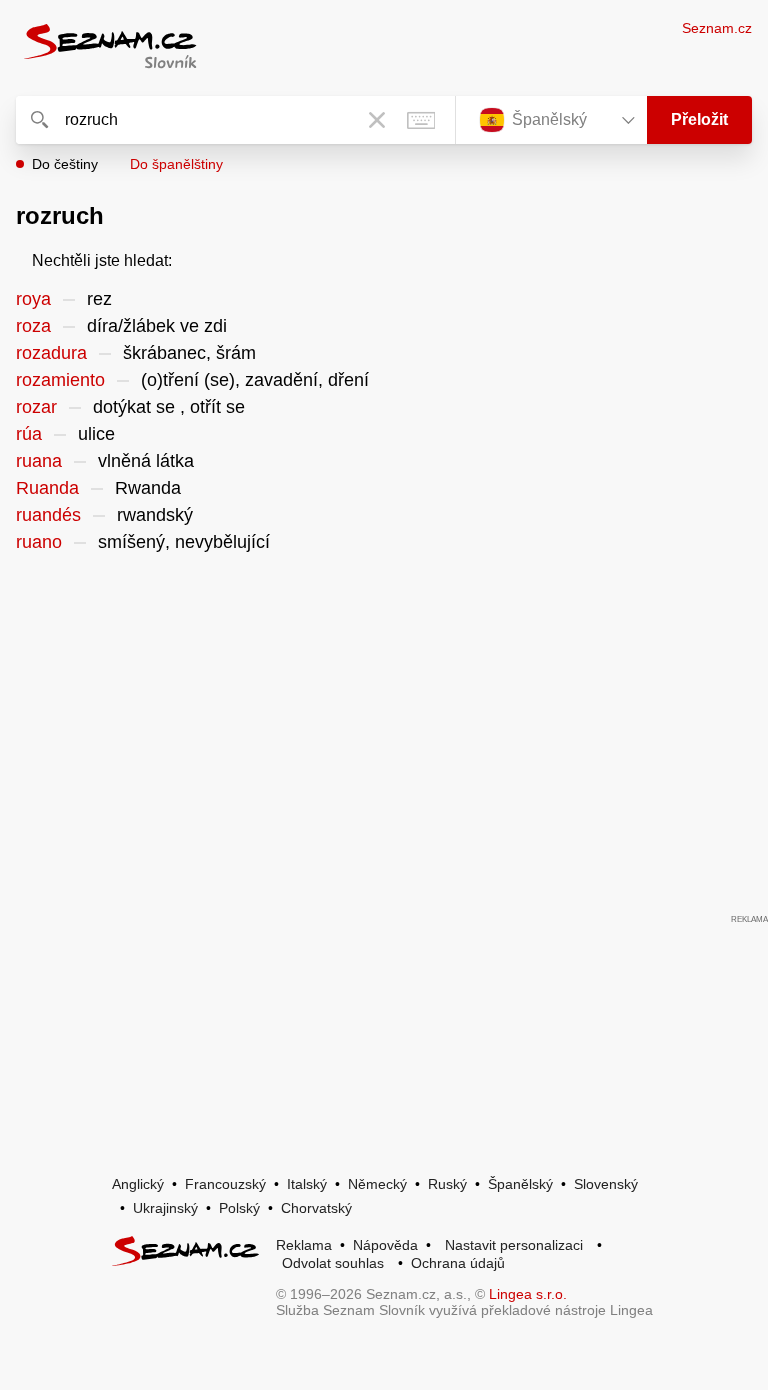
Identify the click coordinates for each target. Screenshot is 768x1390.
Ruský (447, 1184)
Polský (239, 1208)
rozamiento (60, 380)
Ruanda (47, 488)
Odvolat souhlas (333, 1263)
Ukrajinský (165, 1208)
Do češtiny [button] (65, 164)
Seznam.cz (717, 28)
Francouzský (225, 1184)
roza (33, 326)
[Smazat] (377, 120)
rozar (36, 407)
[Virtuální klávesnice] (421, 120)
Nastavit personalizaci (514, 1245)
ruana (39, 461)
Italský (307, 1184)
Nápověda (385, 1245)
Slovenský (606, 1184)
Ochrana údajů (458, 1263)
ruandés (48, 515)
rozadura (51, 353)
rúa (29, 434)
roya (33, 299)
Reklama (304, 1245)
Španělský (520, 1184)
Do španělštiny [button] (176, 164)
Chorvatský (316, 1208)
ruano (39, 542)
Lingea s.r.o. (528, 1294)
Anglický (138, 1184)
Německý (377, 1184)
